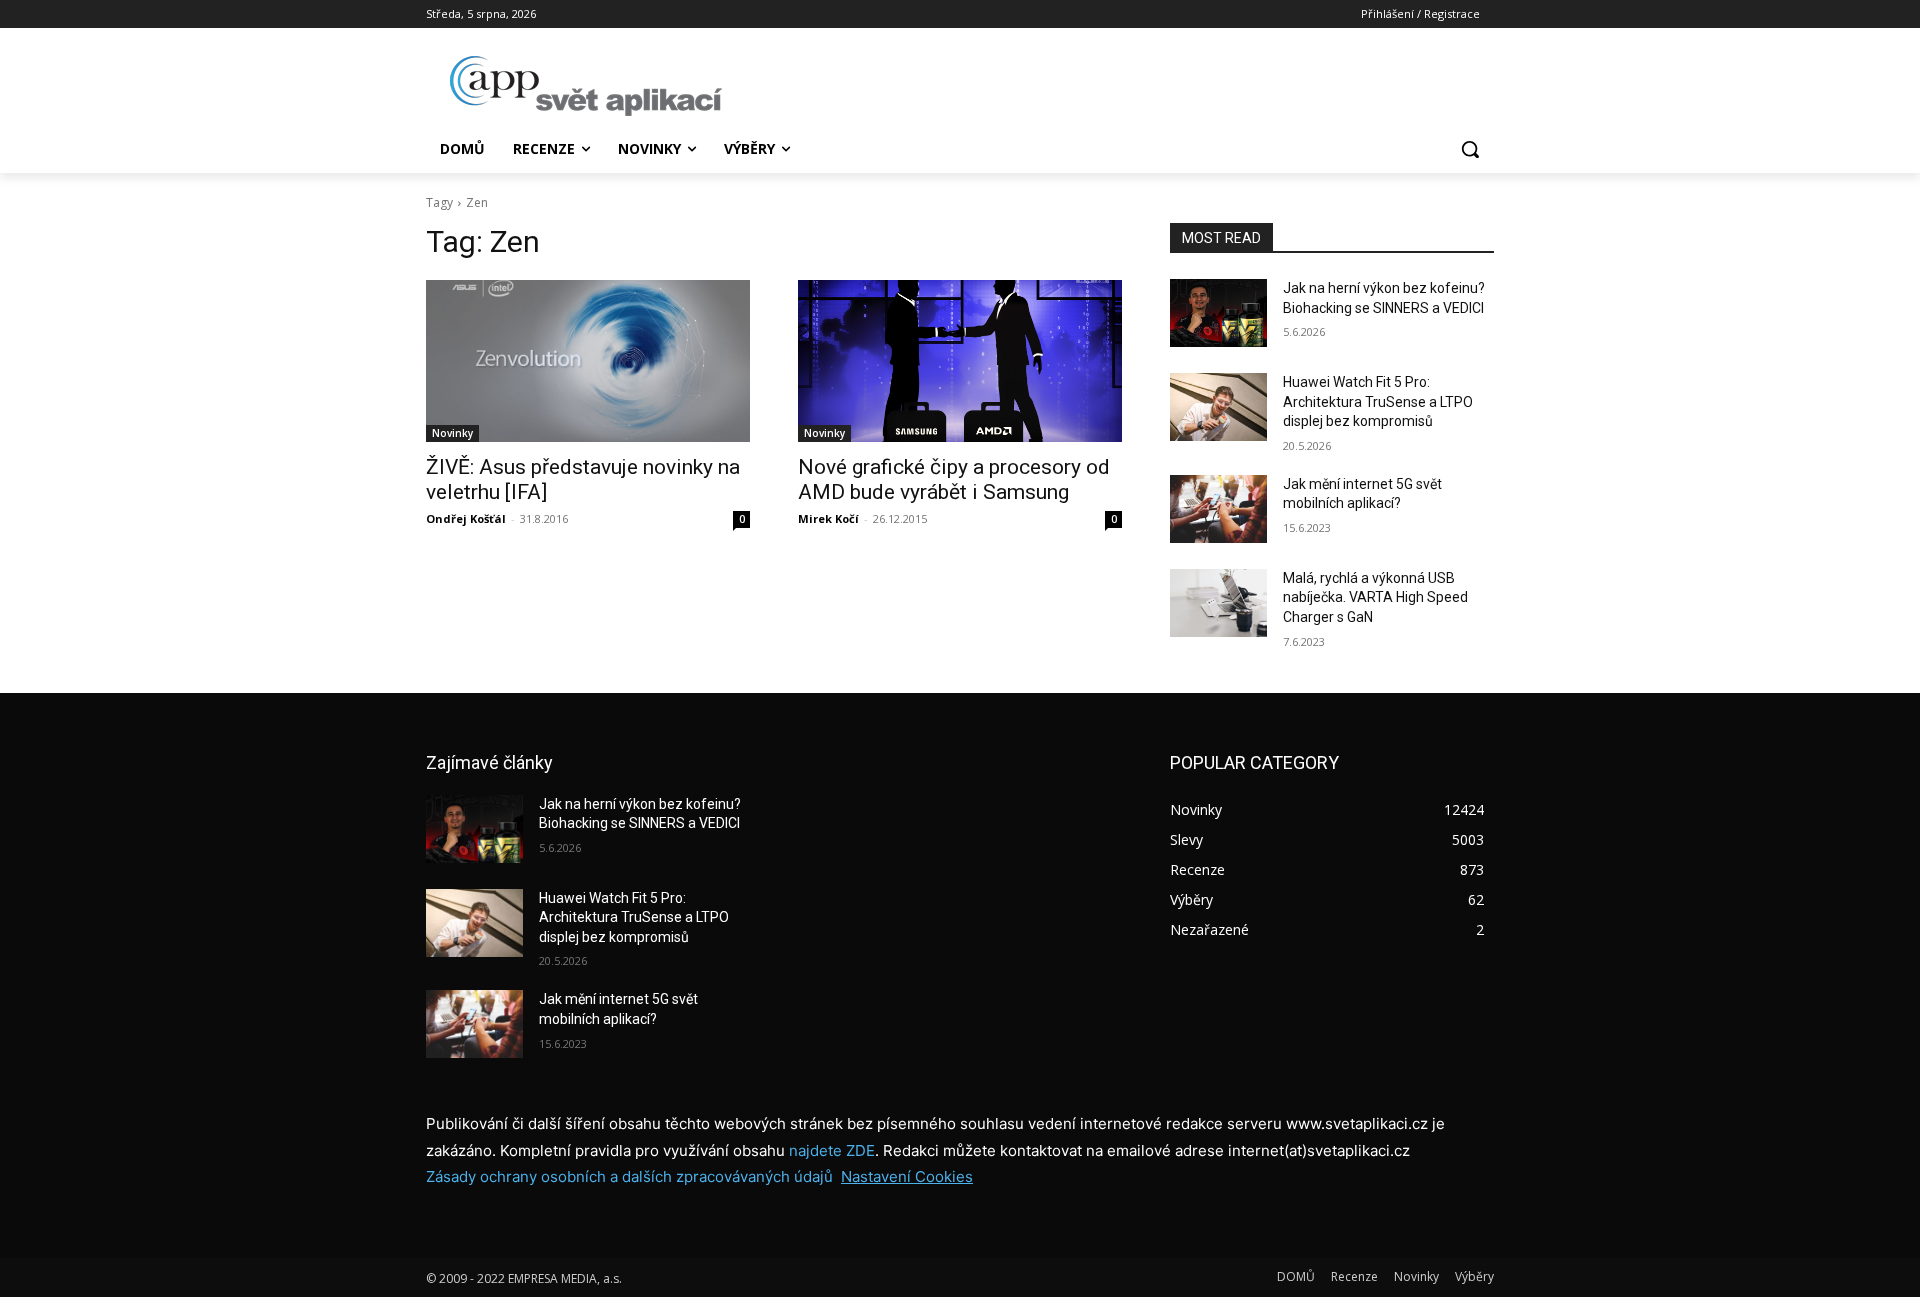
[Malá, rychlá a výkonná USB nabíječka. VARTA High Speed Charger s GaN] (1218, 603)
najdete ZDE (832, 1150)
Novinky (452, 433)
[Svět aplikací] (586, 86)
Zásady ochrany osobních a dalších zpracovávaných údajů (629, 1176)
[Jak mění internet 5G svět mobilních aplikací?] (1218, 509)
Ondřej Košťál (466, 518)
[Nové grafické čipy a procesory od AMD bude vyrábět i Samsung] (960, 361)
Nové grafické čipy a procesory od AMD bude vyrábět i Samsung (954, 479)
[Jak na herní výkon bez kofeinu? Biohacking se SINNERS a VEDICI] (1218, 313)
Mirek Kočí (828, 518)
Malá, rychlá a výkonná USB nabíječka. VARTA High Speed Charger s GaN (1375, 597)
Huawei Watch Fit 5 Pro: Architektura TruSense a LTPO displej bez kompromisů (1378, 401)
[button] (1470, 149)
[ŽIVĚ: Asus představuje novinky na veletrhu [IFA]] (588, 361)
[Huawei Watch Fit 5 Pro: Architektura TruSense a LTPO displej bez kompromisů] (1218, 407)
